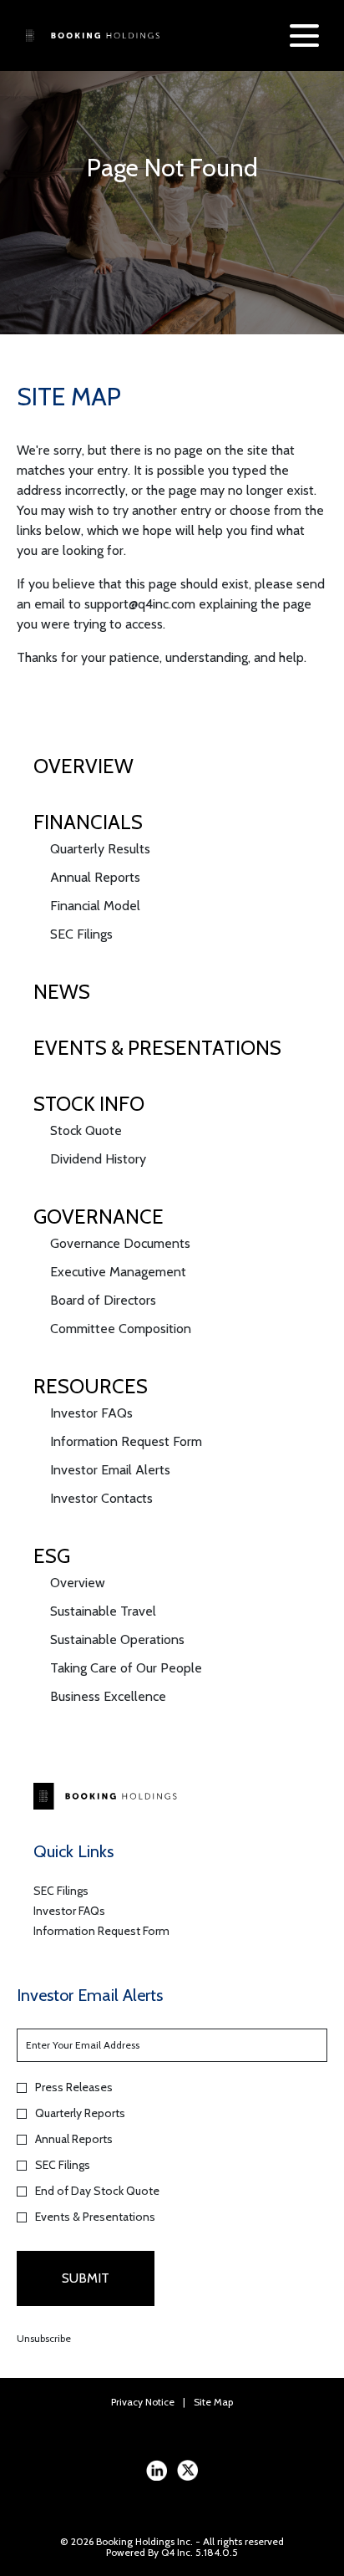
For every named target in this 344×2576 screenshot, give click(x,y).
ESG (52, 1556)
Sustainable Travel (103, 1611)
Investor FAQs (91, 1413)
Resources (91, 1386)
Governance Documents (120, 1243)
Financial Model (95, 906)
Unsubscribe (44, 2338)
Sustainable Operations (117, 1639)
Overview (83, 766)
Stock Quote (86, 1130)
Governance (99, 1217)
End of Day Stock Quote (97, 2191)
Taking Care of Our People (126, 1668)
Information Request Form (126, 1441)
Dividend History (98, 1159)
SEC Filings (81, 934)
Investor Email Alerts (110, 1470)
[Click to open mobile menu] (304, 36)
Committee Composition (121, 1329)
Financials (88, 822)
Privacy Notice (143, 2402)
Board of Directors (103, 1300)
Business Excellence (108, 1696)
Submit (86, 2278)
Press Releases (74, 2087)
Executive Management (118, 1272)
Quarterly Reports (80, 2113)
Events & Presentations (157, 1048)
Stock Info (89, 1104)
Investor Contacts (101, 1498)
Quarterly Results (100, 849)
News (62, 992)
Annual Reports (95, 877)
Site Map (213, 2402)
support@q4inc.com (140, 604)
